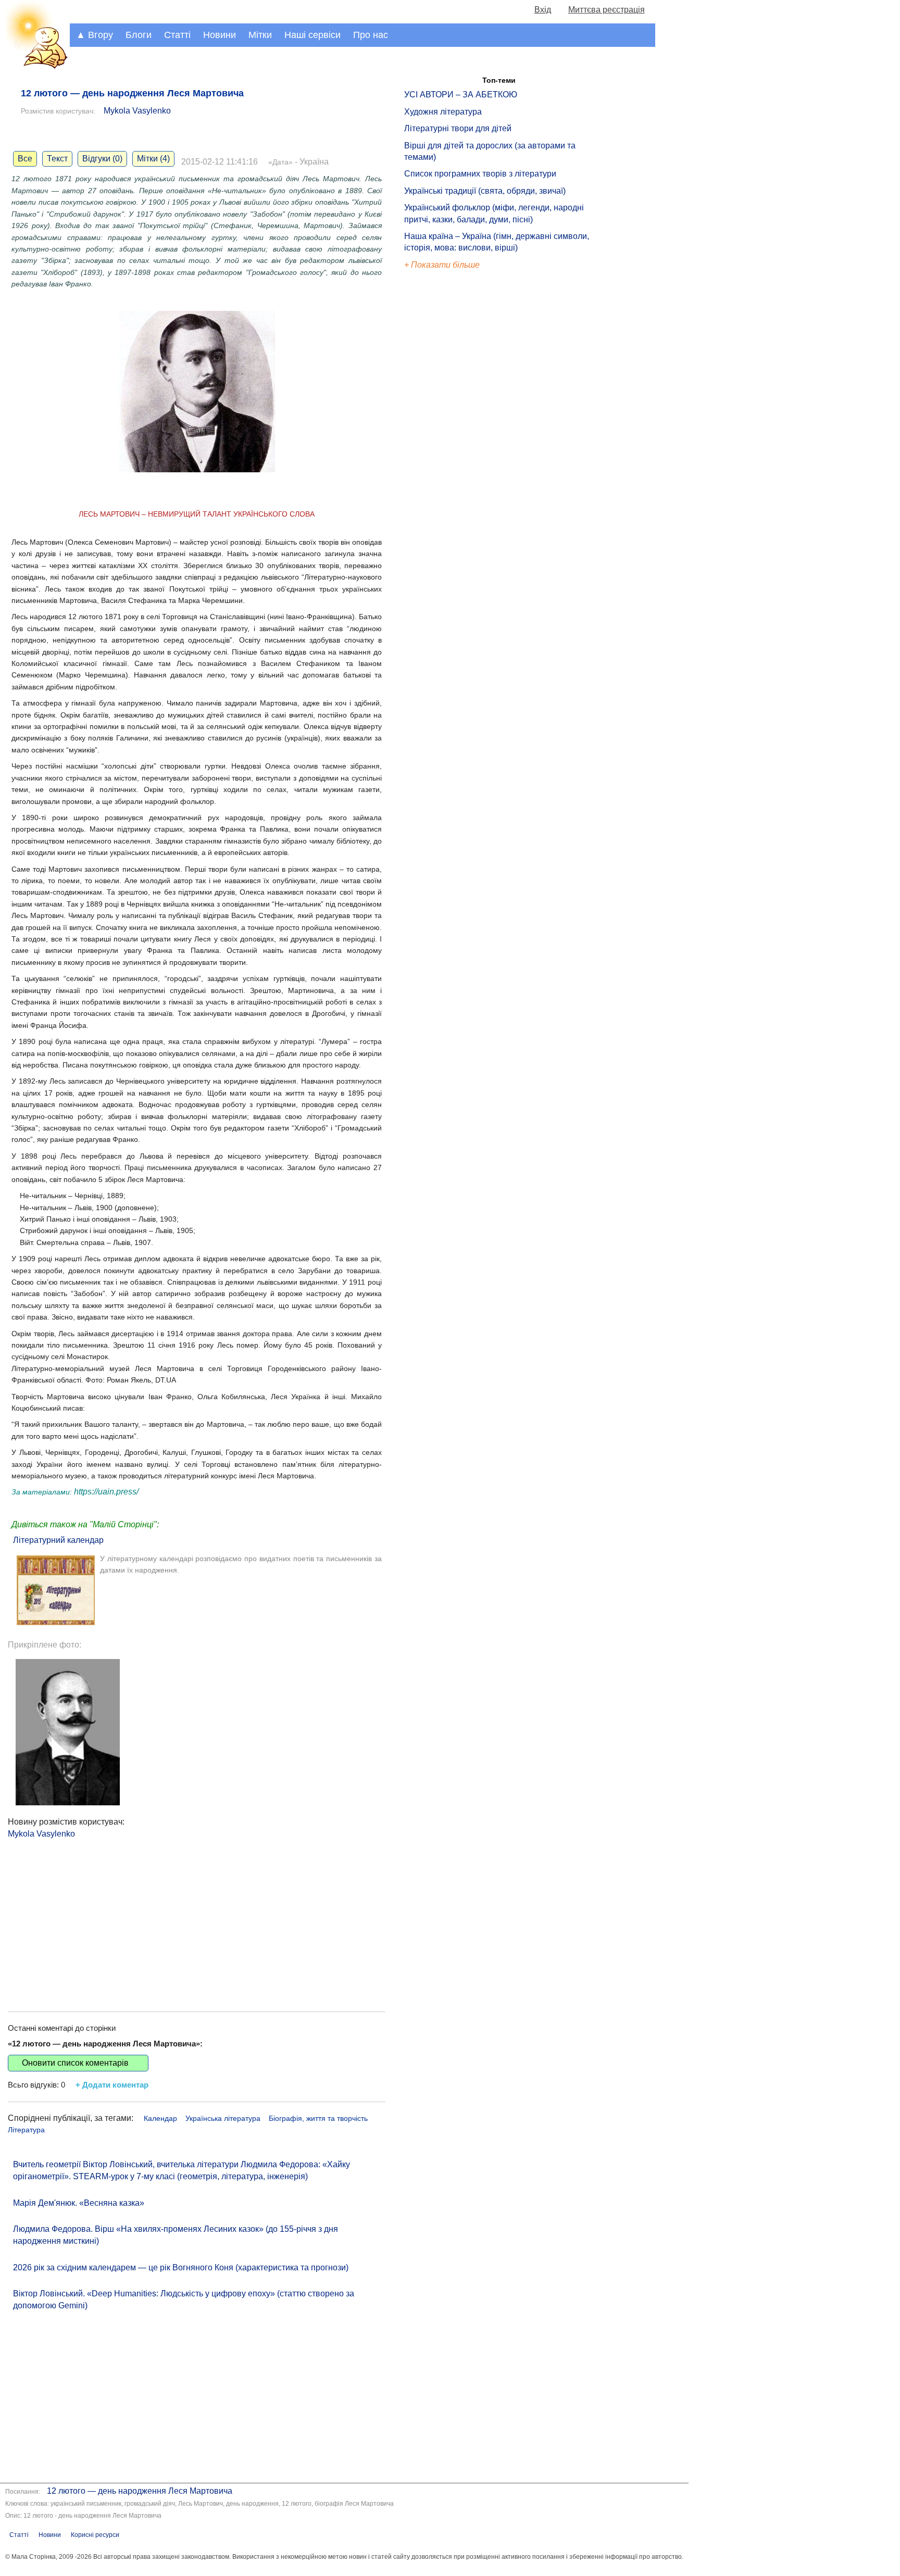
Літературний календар (58, 1540)
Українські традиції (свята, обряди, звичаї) (485, 191)
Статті (177, 35)
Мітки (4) (153, 159)
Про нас (371, 35)
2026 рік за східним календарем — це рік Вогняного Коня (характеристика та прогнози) (181, 2267)
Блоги (139, 35)
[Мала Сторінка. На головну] (35, 67)
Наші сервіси (312, 35)
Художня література (443, 112)
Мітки (260, 35)
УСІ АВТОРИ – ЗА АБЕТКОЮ (461, 95)
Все (25, 159)
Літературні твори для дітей (458, 128)
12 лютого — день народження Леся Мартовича (140, 2491)
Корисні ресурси (95, 2535)
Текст (57, 159)
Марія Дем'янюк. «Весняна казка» (79, 2203)
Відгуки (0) (102, 159)
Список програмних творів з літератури (480, 174)
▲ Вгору (95, 35)
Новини (220, 35)
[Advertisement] (197, 1913)
